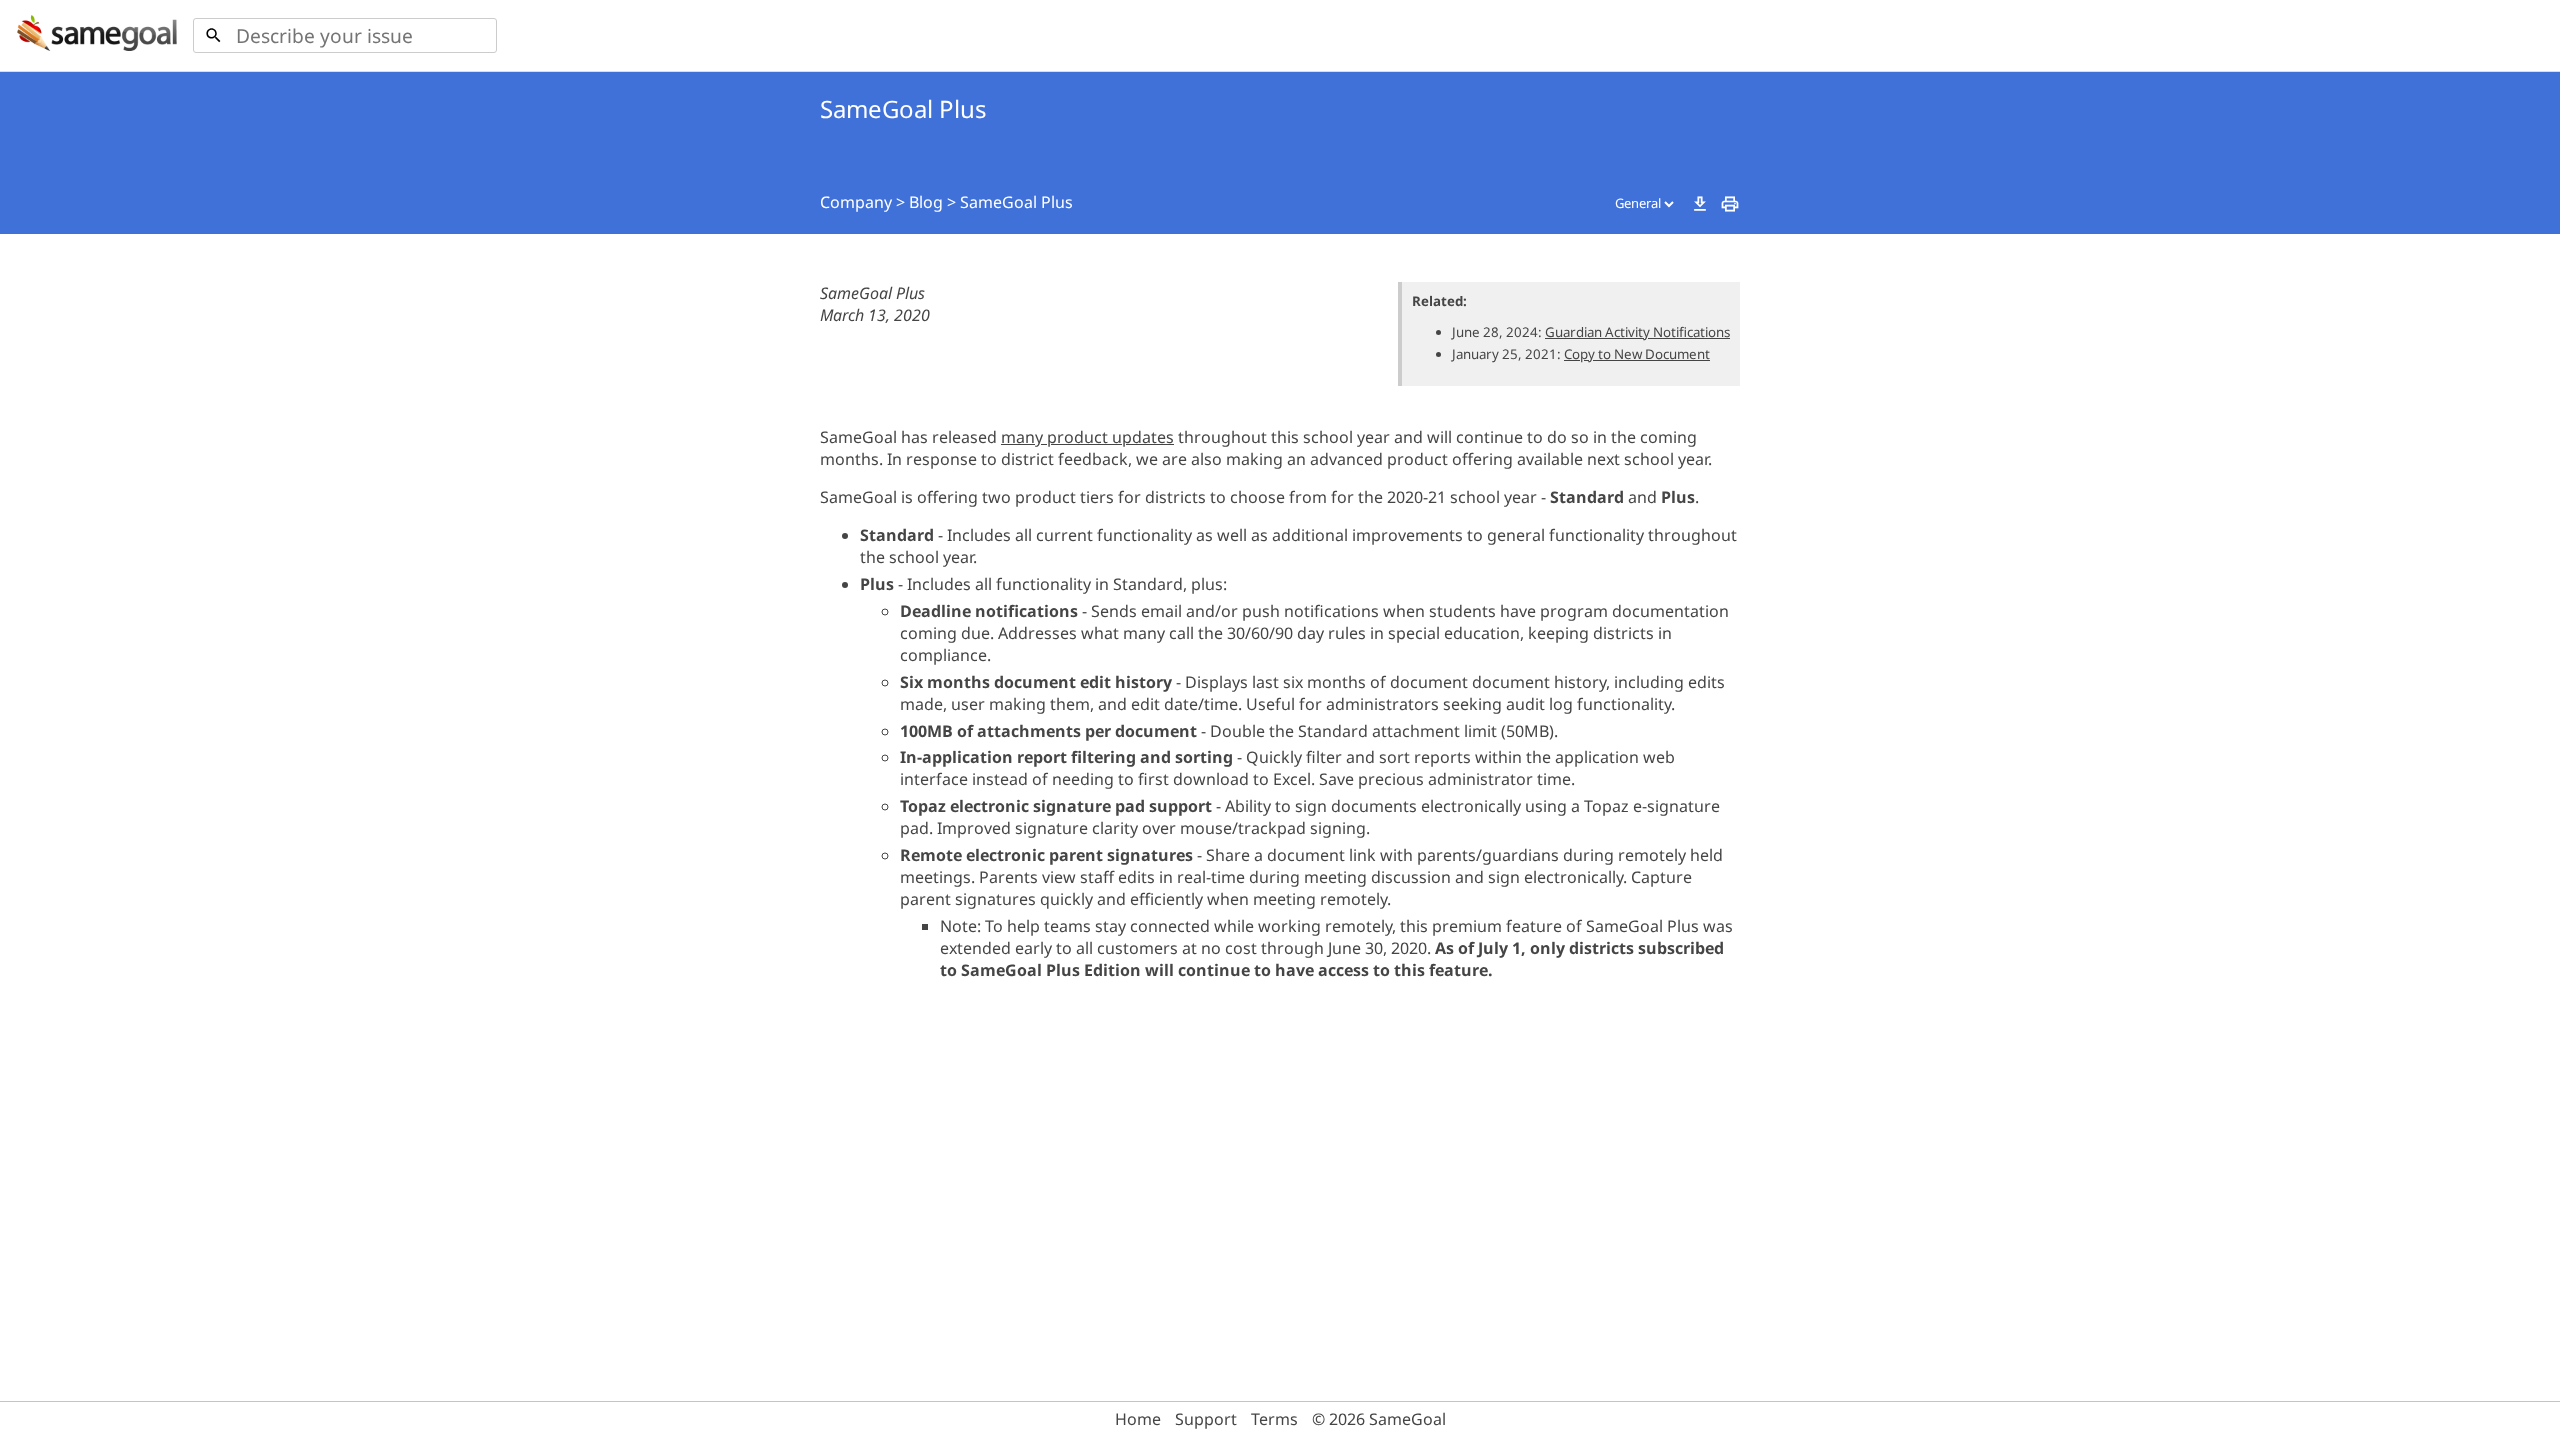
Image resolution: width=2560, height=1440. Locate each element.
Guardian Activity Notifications (1637, 332)
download (1700, 204)
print (1730, 204)
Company (856, 202)
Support (1206, 1419)
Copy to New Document (1637, 354)
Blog (926, 202)
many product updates (1087, 437)
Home (1138, 1419)
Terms (1274, 1419)
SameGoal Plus (1016, 202)
